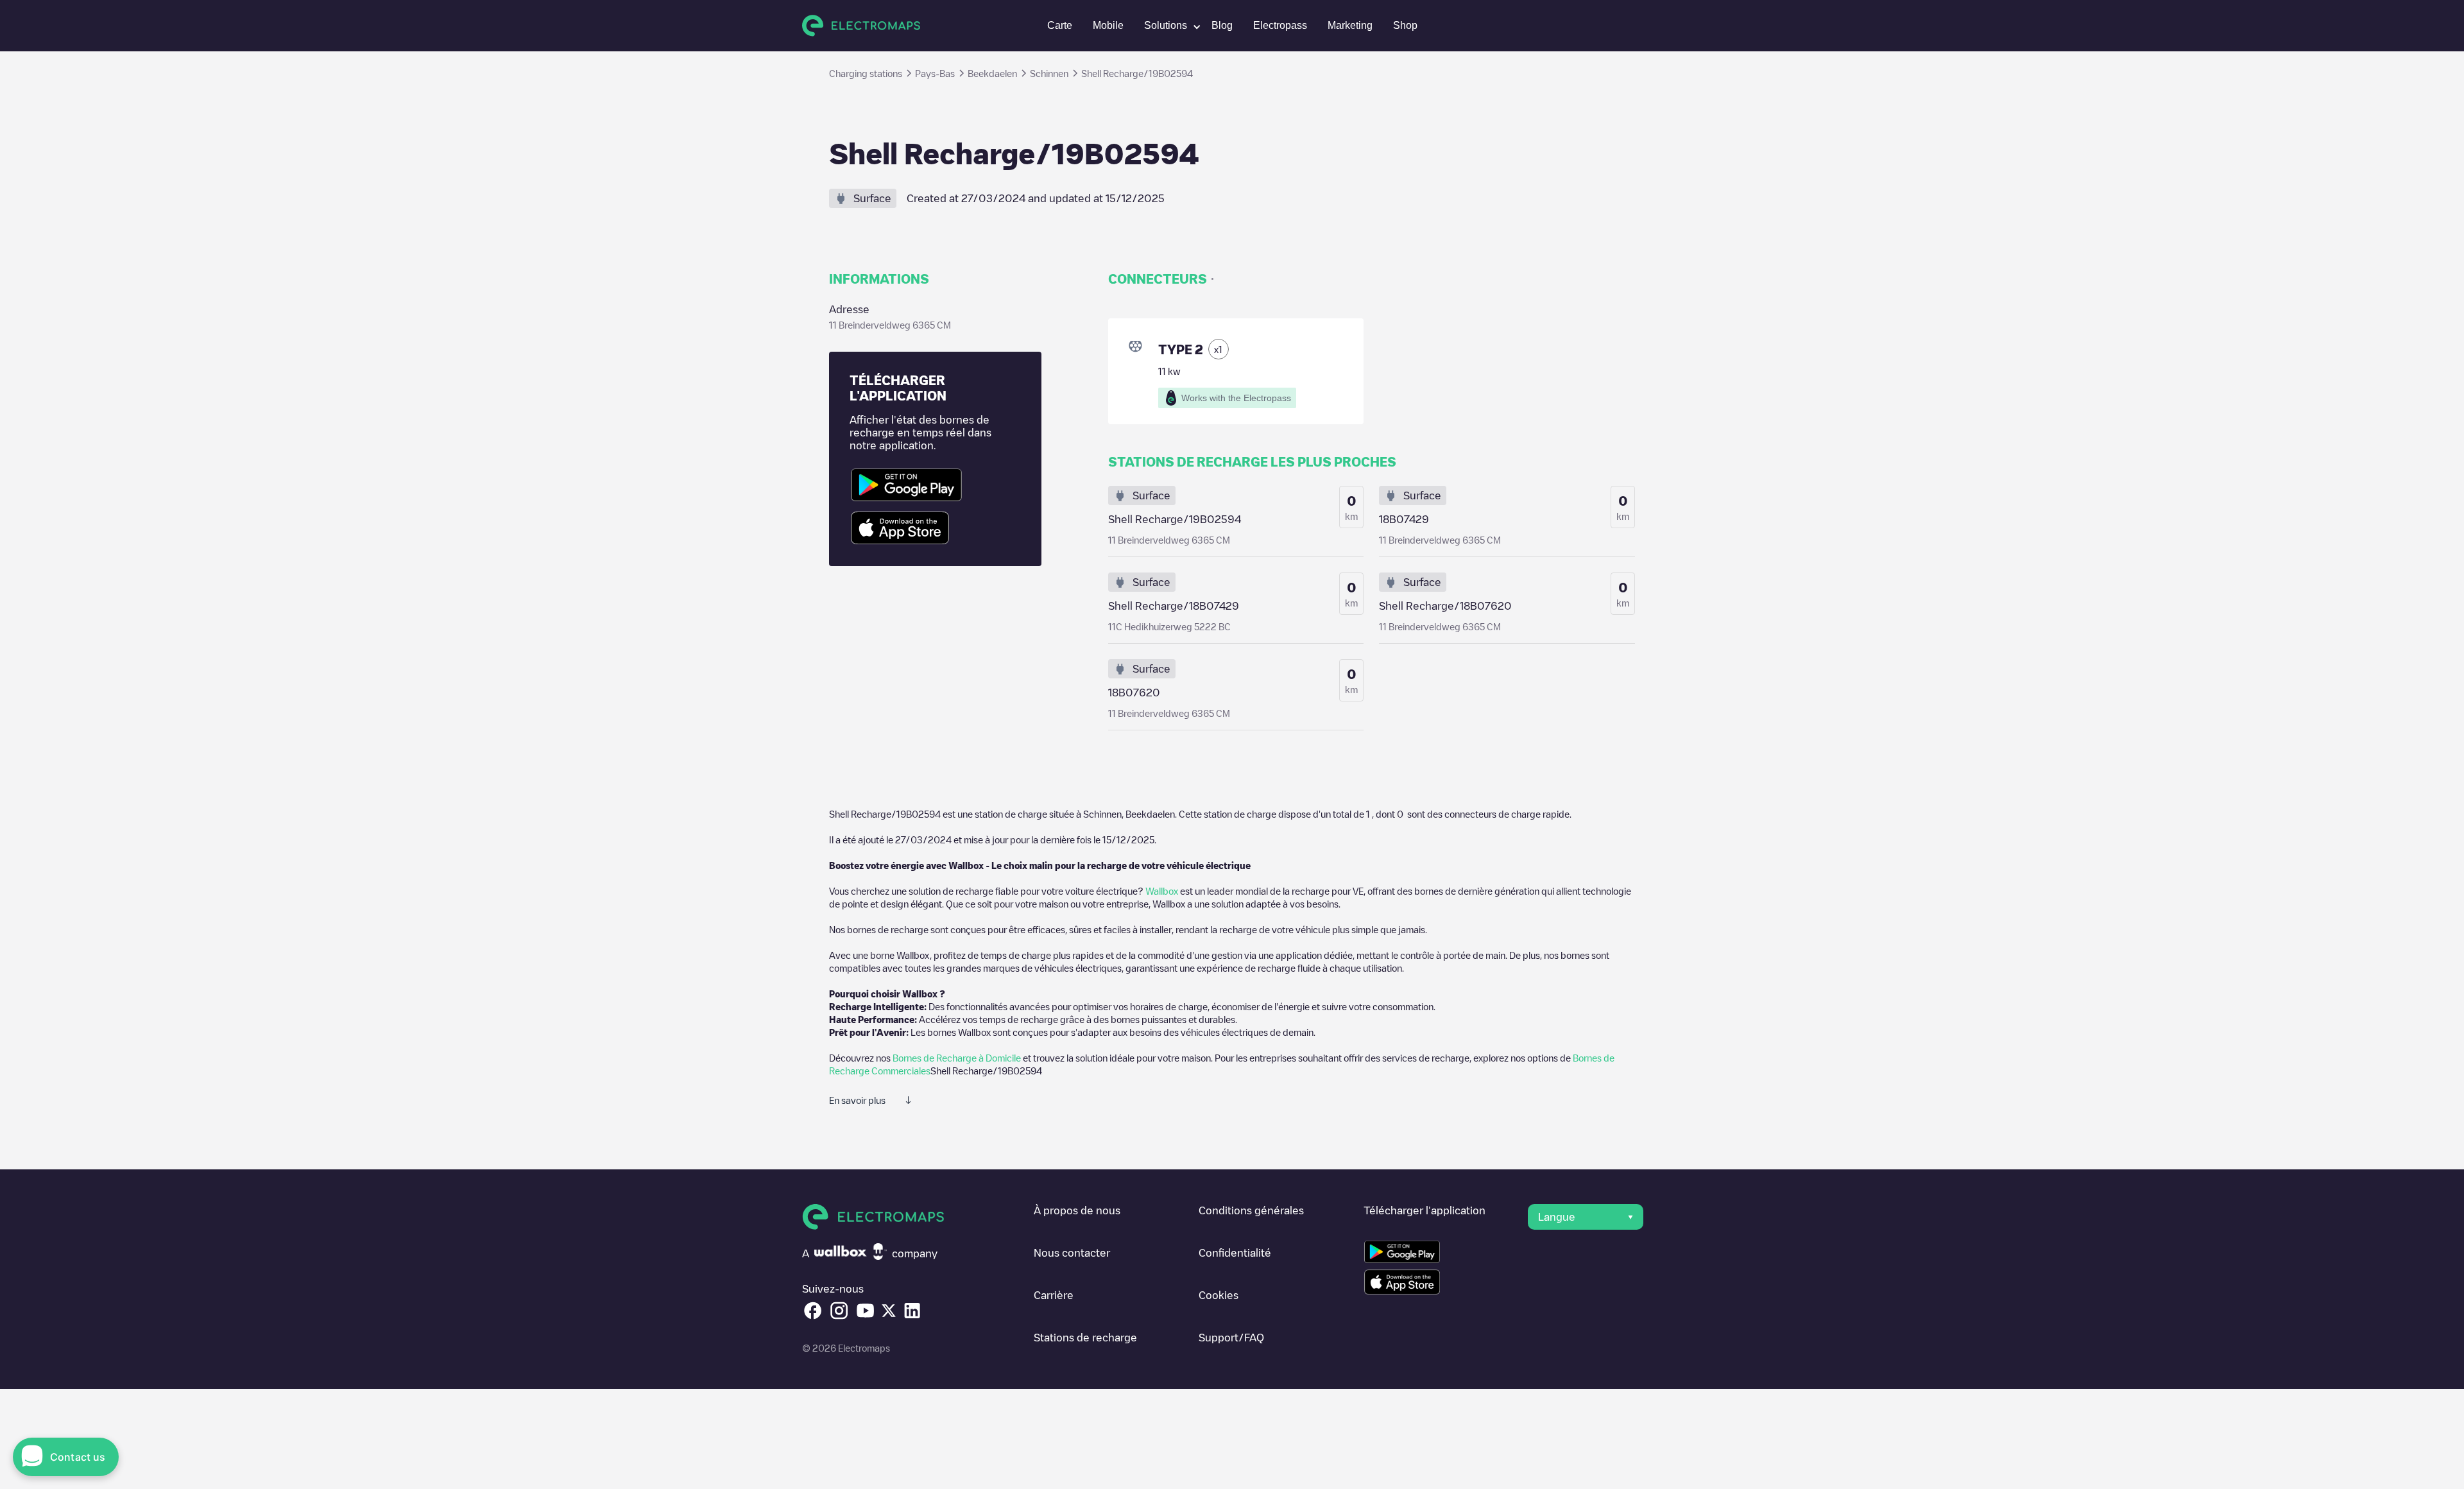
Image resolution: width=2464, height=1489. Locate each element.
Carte (1060, 25)
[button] (1168, 26)
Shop (1405, 25)
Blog (1222, 25)
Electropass (1280, 25)
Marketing (1350, 25)
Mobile (1108, 25)
